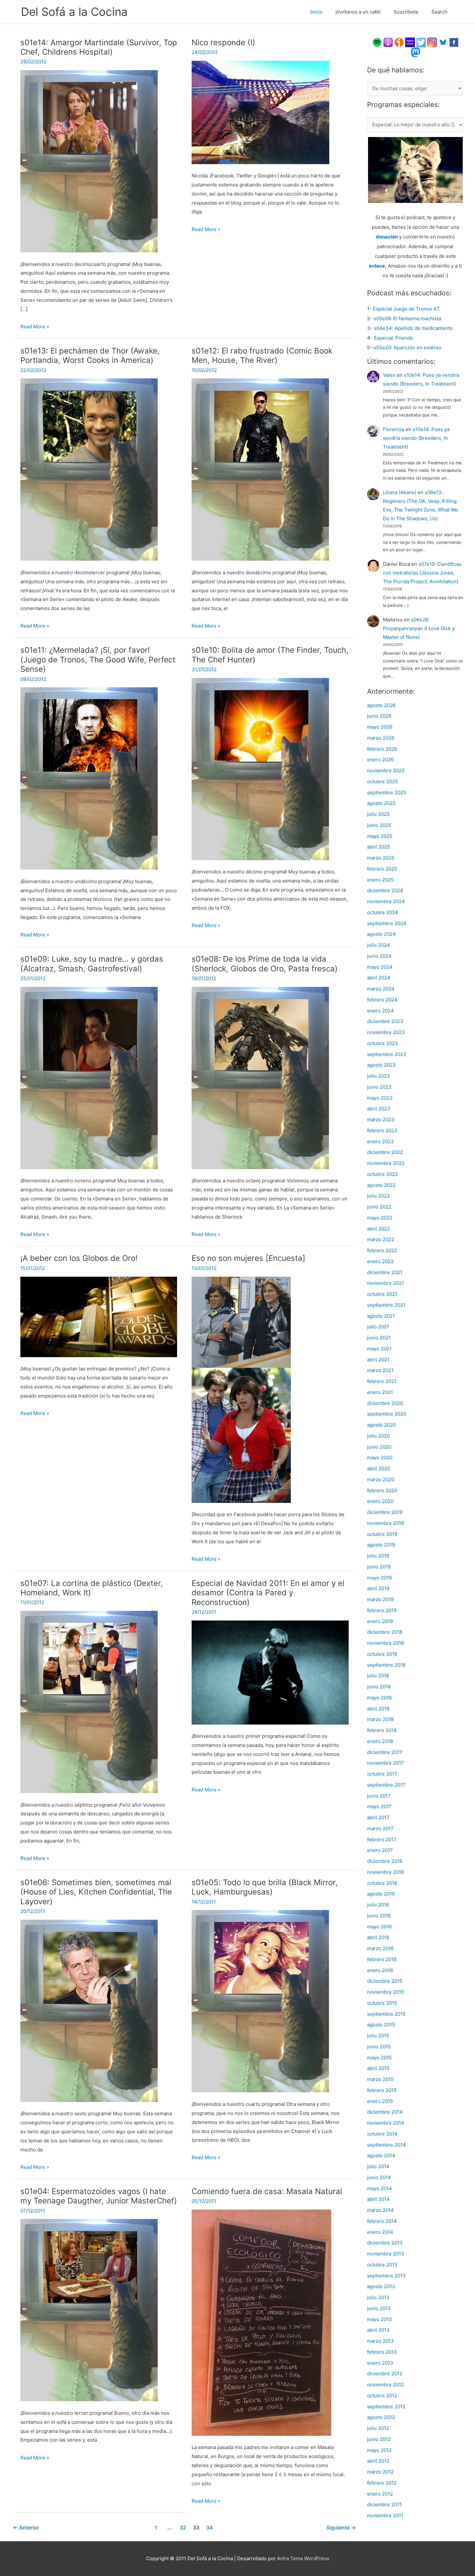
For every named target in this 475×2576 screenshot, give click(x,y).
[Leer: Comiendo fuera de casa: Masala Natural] (261, 2322)
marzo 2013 (380, 2341)
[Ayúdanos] (415, 169)
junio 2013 (379, 2308)
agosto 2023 (381, 1065)
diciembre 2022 (385, 1152)
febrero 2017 (382, 1839)
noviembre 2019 (385, 1523)
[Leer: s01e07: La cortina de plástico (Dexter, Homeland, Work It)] (89, 1701)
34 (209, 2528)
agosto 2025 (381, 803)
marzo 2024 (381, 989)
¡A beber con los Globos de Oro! (79, 1258)
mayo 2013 (380, 2319)
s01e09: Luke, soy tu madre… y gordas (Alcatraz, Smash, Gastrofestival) (92, 964)
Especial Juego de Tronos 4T (406, 309)
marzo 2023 (381, 1119)
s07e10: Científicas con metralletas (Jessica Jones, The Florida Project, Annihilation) (422, 573)
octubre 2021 (382, 1294)
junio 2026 (379, 716)
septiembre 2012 (386, 2407)
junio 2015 (379, 2047)
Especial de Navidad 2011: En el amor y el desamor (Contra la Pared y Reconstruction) (268, 1593)
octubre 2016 (382, 1883)
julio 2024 (379, 945)
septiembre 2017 (386, 1785)
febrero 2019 (382, 1610)
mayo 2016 (379, 1927)
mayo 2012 (379, 2450)
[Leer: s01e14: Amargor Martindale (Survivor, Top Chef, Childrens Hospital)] (89, 161)
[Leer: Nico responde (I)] (260, 112)
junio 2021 (379, 1338)
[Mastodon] (416, 52)
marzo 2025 (381, 858)
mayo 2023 (380, 1098)
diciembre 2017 (385, 1752)
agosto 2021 (381, 1316)
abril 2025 (379, 847)
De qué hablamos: (396, 70)
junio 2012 (379, 2439)
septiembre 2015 (386, 2014)
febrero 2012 (382, 2483)
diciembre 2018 (385, 1632)
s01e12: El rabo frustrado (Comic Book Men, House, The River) (262, 356)
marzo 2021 (380, 1370)
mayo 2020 (380, 1457)
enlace (377, 266)
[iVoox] (399, 42)
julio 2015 (378, 2036)
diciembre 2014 (385, 2112)
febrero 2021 (382, 1381)
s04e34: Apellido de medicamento (413, 328)
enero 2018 (380, 1741)
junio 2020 (379, 1447)
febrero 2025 (382, 869)
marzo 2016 (380, 1948)
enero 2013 (380, 2363)
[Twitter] (421, 42)
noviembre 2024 (386, 901)
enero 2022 (380, 1261)
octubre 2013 (382, 2265)
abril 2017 (378, 1817)
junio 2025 (379, 825)
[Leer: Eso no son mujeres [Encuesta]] (241, 1389)
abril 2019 (378, 1588)
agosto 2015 (381, 2025)
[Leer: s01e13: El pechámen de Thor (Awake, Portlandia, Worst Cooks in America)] (89, 469)
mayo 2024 (380, 967)
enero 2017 (380, 1850)
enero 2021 (380, 1392)
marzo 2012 (380, 2472)
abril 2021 (378, 1360)
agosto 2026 (381, 705)
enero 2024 (380, 1011)
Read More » (35, 327)
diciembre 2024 (385, 890)
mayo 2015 (379, 2058)
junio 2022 (379, 1207)
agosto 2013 (381, 2286)
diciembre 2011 (384, 2504)
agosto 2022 (381, 1185)
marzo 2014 (380, 2210)
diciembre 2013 (385, 2243)
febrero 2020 (382, 1490)
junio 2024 (379, 956)
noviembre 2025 (386, 771)
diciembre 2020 (385, 1403)
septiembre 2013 (386, 2276)
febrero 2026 (382, 749)
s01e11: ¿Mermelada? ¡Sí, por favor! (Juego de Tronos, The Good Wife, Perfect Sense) (98, 660)
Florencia (394, 429)
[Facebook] (454, 42)
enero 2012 (380, 2494)
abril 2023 (379, 1109)
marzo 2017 (380, 1828)
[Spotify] (377, 42)
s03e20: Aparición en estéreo (407, 348)
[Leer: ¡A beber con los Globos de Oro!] (99, 1316)
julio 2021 (378, 1327)
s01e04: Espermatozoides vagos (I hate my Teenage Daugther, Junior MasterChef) (99, 2196)
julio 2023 (379, 1076)
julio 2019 (378, 1556)
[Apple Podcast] (388, 42)
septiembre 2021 (386, 1305)
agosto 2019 (381, 1545)
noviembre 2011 (385, 2515)
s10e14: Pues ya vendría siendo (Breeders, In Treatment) (416, 438)
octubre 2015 (382, 2003)
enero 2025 (380, 880)
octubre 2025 (382, 781)
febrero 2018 (382, 1730)
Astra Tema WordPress (303, 2558)
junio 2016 (379, 1916)
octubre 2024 (383, 912)
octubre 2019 (382, 1534)
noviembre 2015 (385, 1992)
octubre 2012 (382, 2396)
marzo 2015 (380, 2079)
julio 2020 (378, 1436)
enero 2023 (380, 1141)
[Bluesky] (443, 42)
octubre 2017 (382, 1774)
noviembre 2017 (385, 1763)
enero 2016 (380, 1970)
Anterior (26, 2528)
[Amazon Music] (410, 42)
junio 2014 (379, 2177)
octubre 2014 (382, 2134)
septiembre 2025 (387, 792)
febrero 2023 (382, 1130)
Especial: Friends (393, 338)
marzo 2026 (381, 738)
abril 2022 (379, 1229)
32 (183, 2528)
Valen (389, 375)
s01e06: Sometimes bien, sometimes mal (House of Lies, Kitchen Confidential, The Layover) (96, 1892)
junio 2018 (379, 1687)
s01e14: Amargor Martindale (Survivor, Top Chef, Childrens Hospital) (99, 47)
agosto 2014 (381, 2155)
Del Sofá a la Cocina (74, 12)
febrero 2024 (382, 1000)
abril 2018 (378, 1709)
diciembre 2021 (385, 1272)
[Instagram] (432, 42)
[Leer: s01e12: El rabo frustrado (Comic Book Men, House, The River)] (260, 469)
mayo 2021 (379, 1349)
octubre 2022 (382, 1174)
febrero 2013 (382, 2352)
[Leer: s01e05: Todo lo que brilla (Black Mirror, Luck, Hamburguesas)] (260, 2001)
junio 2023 (379, 1087)
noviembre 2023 (386, 1032)
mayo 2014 (380, 2188)
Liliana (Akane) (400, 492)
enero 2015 (380, 2101)
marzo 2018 (380, 1719)
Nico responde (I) (223, 42)
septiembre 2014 (386, 2145)
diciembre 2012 (385, 2374)
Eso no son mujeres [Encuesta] (248, 1258)
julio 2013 (378, 2297)
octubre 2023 (383, 1043)
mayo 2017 (379, 1806)
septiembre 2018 (386, 1665)
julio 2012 (378, 2428)
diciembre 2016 (385, 1861)
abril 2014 (378, 2199)
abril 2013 (378, 2330)
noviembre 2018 (385, 1643)
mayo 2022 (380, 1218)
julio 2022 (378, 1196)
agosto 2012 (381, 2417)
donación (387, 237)
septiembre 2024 (387, 923)
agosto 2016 (381, 1894)
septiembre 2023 (387, 1054)
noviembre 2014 (386, 2123)
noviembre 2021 (385, 1283)
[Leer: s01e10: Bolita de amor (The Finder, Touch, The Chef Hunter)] (260, 769)
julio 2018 (378, 1676)
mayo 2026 (380, 727)
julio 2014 (378, 2166)
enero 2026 (380, 760)
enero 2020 (380, 1501)
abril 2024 (379, 978)
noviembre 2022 (386, 1163)
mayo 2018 (379, 1698)
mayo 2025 (380, 836)
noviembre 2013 (386, 2254)
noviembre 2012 (385, 2385)
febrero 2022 (382, 1250)
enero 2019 (380, 1621)
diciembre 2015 (385, 1981)
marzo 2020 (381, 1479)
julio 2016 (378, 1905)
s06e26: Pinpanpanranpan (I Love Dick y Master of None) (419, 628)
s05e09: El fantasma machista (407, 318)
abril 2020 (379, 1468)
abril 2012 (378, 2461)
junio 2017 (379, 1796)
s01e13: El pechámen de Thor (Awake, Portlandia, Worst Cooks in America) (90, 356)
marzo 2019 (380, 1599)
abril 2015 (378, 2068)
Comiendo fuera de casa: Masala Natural (267, 2191)
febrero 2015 (382, 2090)
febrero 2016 (382, 1959)
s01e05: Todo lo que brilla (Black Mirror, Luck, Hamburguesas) (265, 1887)
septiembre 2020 (387, 1414)
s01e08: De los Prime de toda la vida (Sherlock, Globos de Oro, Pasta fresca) (265, 964)
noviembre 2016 (385, 1872)
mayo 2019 (379, 1578)
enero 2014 (380, 2232)
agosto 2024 (381, 934)
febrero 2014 (382, 2221)
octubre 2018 (382, 1654)
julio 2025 (378, 814)
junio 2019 (379, 1567)
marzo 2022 (381, 1239)
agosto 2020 (381, 1425)
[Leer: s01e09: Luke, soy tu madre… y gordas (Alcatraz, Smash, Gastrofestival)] (89, 1077)
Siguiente (341, 2528)
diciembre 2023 (385, 1021)
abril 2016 (378, 1937)
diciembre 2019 (385, 1512)
